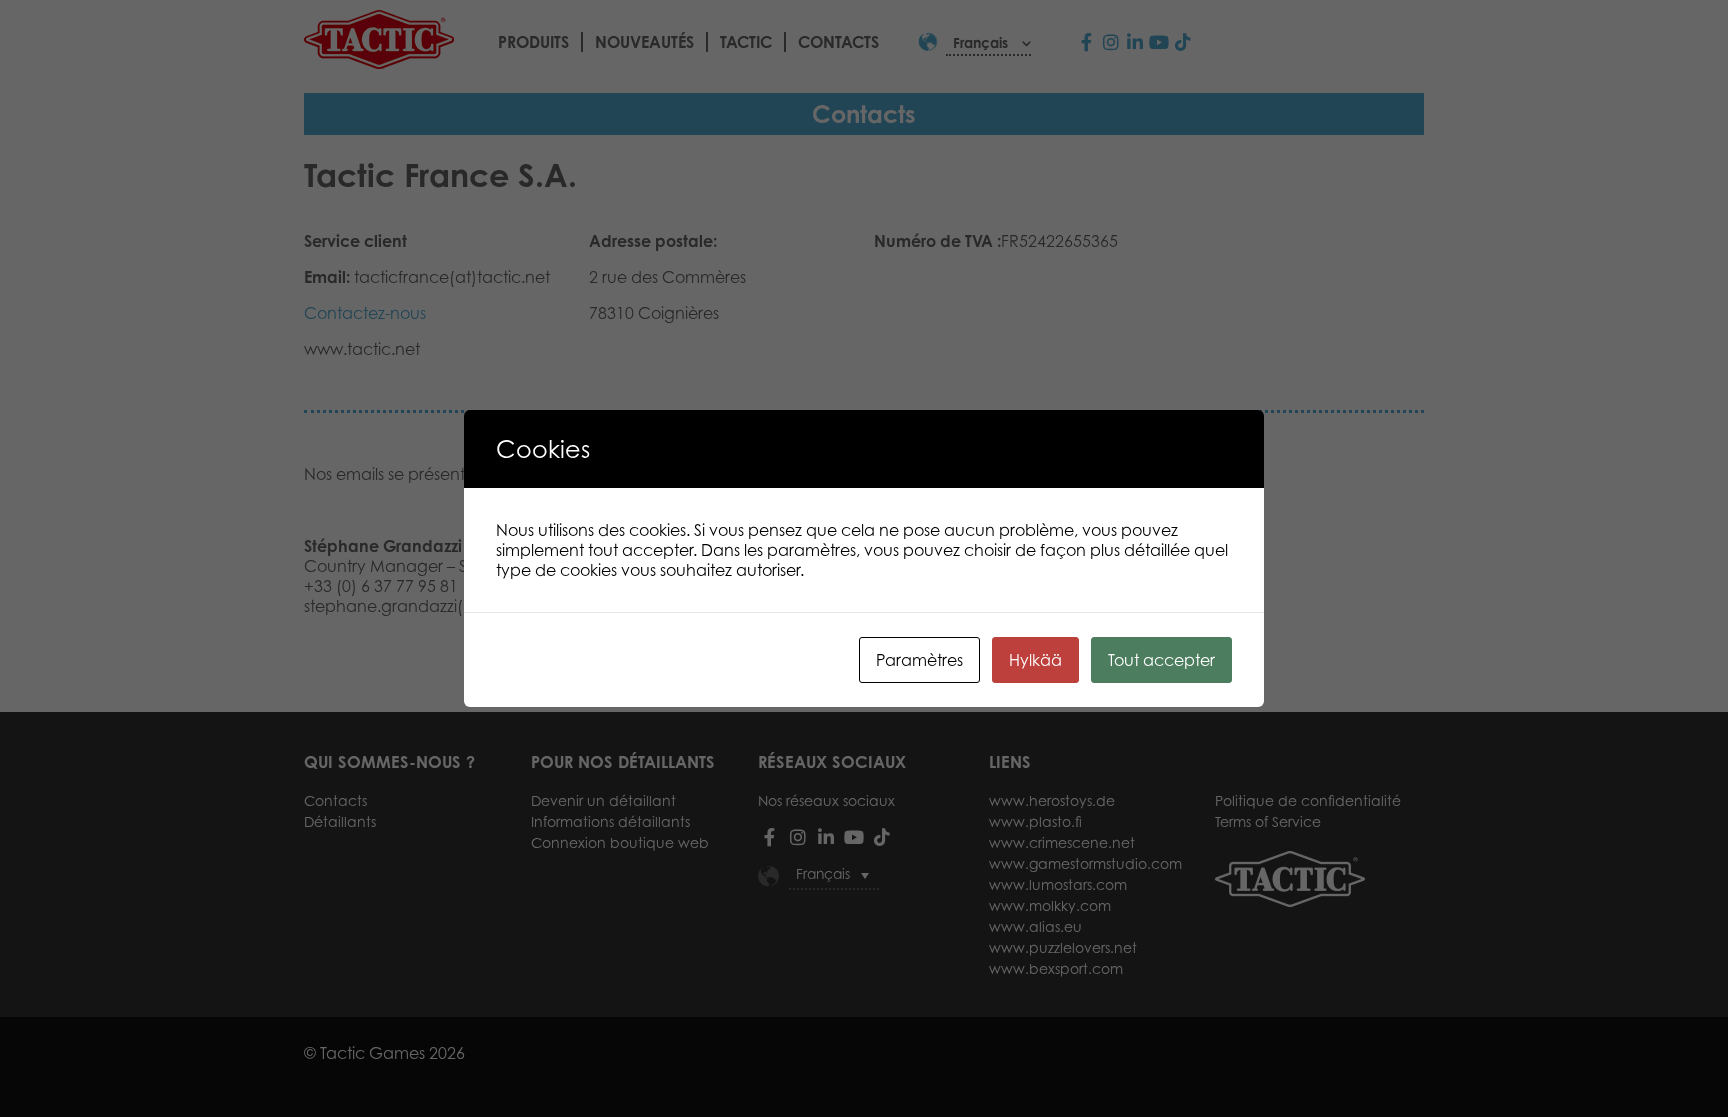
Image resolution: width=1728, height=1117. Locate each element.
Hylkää (1035, 660)
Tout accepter (1161, 660)
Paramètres (919, 660)
